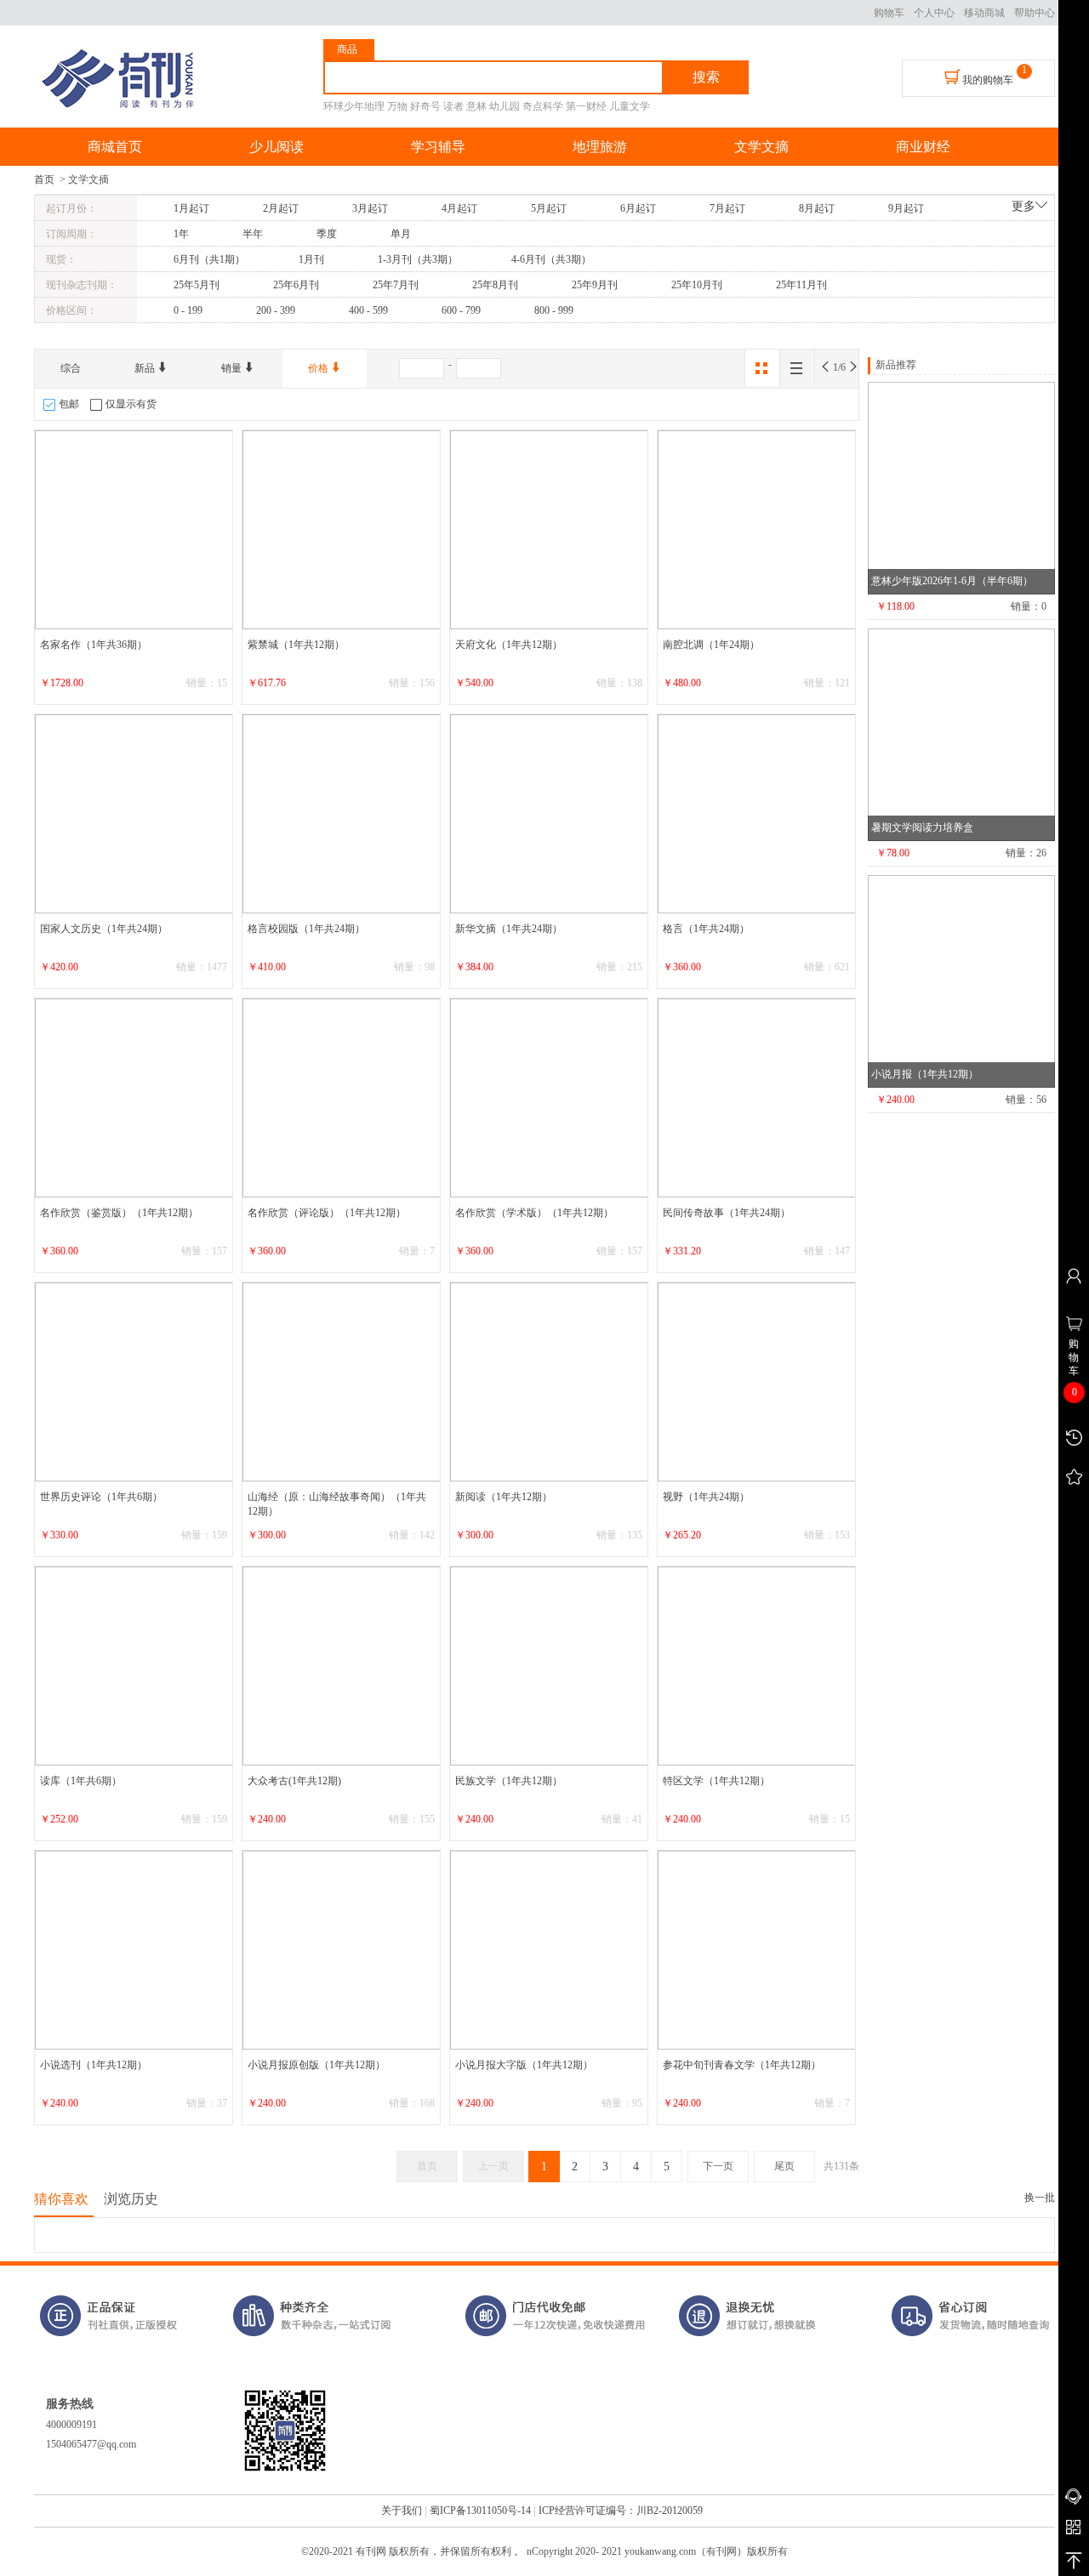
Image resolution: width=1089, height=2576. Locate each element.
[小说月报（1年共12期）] (961, 981)
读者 (453, 106)
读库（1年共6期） (81, 1781)
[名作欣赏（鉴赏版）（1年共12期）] (134, 1098)
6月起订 (638, 208)
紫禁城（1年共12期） (296, 645)
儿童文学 (630, 106)
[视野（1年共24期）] (757, 1382)
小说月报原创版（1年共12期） (316, 2065)
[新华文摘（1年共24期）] (550, 814)
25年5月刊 (197, 285)
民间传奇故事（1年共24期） (727, 1213)
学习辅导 (438, 147)
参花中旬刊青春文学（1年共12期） (742, 2065)
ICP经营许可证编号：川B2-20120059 (621, 2511)
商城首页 (115, 147)
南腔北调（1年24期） (711, 645)
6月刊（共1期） (209, 259)
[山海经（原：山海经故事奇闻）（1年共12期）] (342, 1382)
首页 (44, 179)
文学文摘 (761, 147)
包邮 (69, 404)
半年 (253, 234)
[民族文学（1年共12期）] (550, 1666)
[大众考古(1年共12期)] (342, 1666)
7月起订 (727, 208)
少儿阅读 (277, 147)
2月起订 (281, 208)
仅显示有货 (131, 404)
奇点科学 (543, 106)
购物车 (889, 13)
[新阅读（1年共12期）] (550, 1382)
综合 (71, 368)
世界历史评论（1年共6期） (101, 1497)
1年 (181, 234)
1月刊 (311, 259)
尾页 (784, 2166)
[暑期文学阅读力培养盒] (961, 735)
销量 (233, 368)
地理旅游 (600, 147)
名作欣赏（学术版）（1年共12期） (534, 1213)
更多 (1023, 206)
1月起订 (191, 208)
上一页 (493, 2166)
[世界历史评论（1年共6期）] (134, 1382)
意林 (476, 106)
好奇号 (425, 106)
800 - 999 (554, 310)
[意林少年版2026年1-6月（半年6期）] (961, 488)
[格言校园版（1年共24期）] (342, 814)
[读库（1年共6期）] (134, 1666)
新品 (146, 368)
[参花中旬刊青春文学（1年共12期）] (757, 1950)
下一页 (718, 2166)
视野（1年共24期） (706, 1497)
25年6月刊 (296, 285)
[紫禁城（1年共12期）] (342, 530)
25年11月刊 (801, 285)
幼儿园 (505, 106)
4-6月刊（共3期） (551, 259)
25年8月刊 (495, 285)
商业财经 (923, 147)
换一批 (1040, 2198)
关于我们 (402, 2511)
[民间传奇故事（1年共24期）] (757, 1098)
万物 (397, 106)
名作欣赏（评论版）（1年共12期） (327, 1213)
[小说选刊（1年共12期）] (134, 1950)
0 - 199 (188, 310)
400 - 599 (368, 310)
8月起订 (817, 208)
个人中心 (934, 13)
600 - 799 (461, 310)
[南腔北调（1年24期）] (757, 530)
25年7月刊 (396, 285)
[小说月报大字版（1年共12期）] (550, 1950)
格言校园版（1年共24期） (306, 929)
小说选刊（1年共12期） (94, 2065)
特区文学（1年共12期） (716, 1781)
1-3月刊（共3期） (418, 259)
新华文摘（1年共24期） (509, 929)
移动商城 (984, 13)
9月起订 (906, 208)
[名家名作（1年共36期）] (134, 530)
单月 (401, 234)
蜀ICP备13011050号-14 (480, 2511)
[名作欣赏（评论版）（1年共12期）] (342, 1098)
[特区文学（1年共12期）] (757, 1666)
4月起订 (459, 208)
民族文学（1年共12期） (509, 1781)
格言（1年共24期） (706, 929)
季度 (327, 234)
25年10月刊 (697, 285)
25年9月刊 (595, 285)
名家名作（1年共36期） (94, 645)
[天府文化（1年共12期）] (550, 530)
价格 (319, 368)
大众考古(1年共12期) (294, 1781)
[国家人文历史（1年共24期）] (134, 814)
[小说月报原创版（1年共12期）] (342, 1950)
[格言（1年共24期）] (757, 814)
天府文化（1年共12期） (509, 645)
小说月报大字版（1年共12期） (524, 2065)
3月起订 (370, 208)
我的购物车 (986, 80)
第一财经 (586, 106)
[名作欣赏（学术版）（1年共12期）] (550, 1098)
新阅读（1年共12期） (504, 1497)
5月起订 (549, 208)
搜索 (706, 77)
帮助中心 (1035, 13)
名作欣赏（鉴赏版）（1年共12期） (119, 1213)
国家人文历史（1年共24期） (104, 929)
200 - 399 (276, 310)
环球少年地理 (354, 106)
